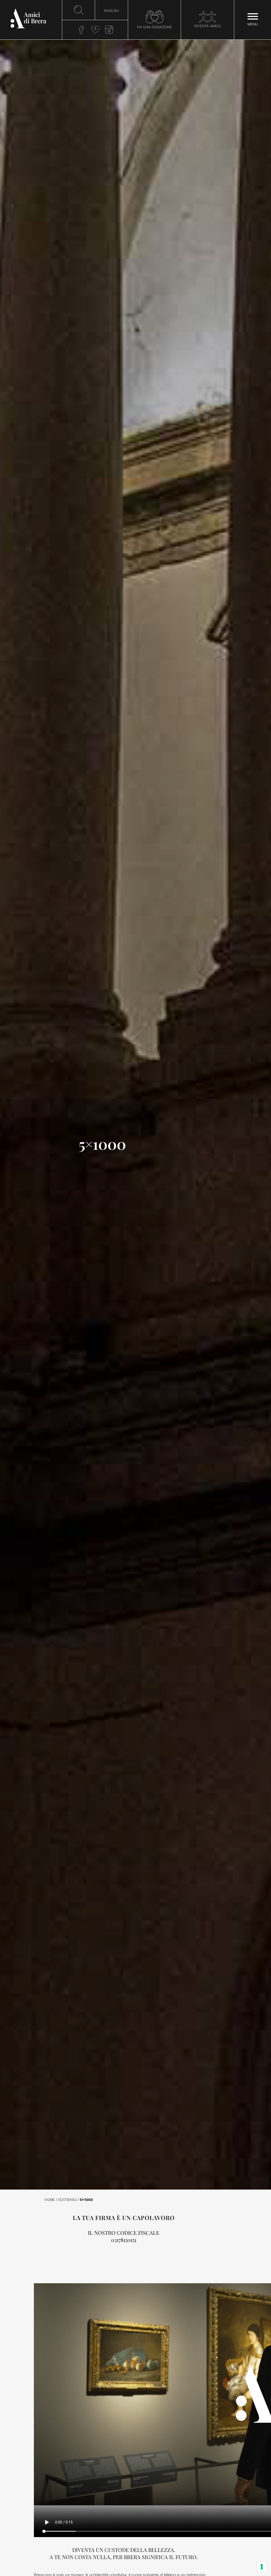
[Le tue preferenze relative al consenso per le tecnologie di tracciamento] (262, 2567)
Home (50, 2200)
